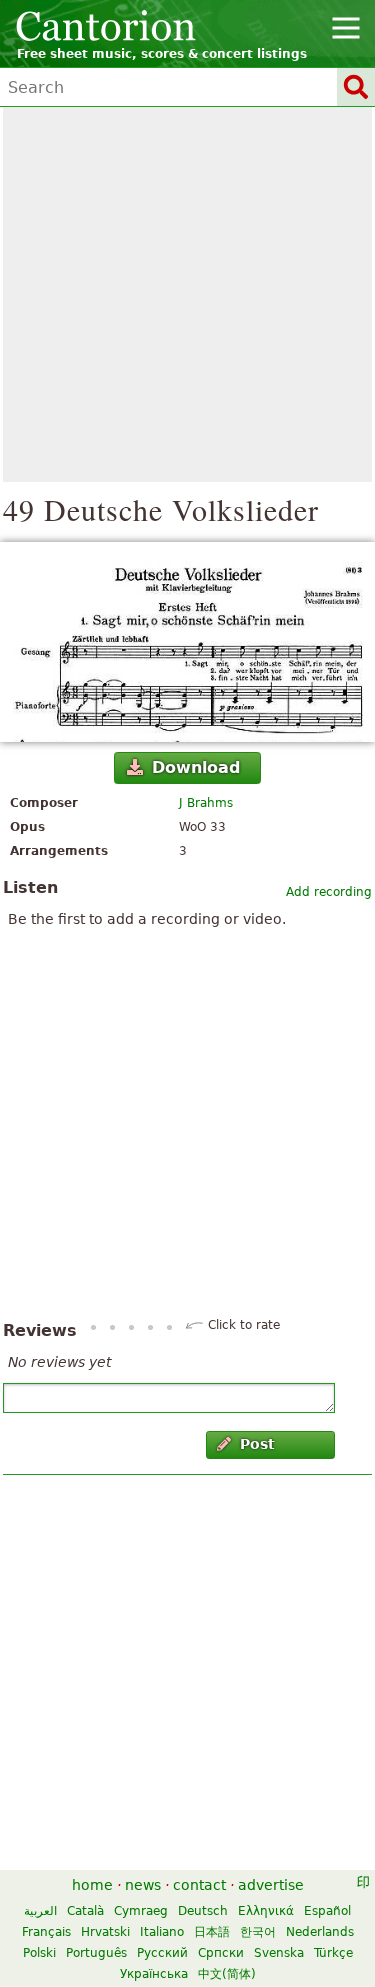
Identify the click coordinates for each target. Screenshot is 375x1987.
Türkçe (333, 1953)
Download (196, 767)
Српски (221, 1953)
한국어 (258, 1932)
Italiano (162, 1932)
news (143, 1885)
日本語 (212, 1932)
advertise (271, 1885)
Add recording (329, 892)
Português (96, 1953)
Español (327, 1911)
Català (85, 1911)
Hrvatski (105, 1932)
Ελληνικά (266, 1911)
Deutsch (203, 1911)
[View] (187, 642)
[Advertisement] (187, 294)
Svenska (279, 1953)
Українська (154, 1974)
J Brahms (206, 803)
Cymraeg (141, 1911)
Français (46, 1932)
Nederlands (320, 1932)
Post (257, 1444)
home (92, 1885)
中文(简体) (227, 1974)
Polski (39, 1953)
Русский (162, 1953)
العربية (40, 1911)
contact (199, 1885)
